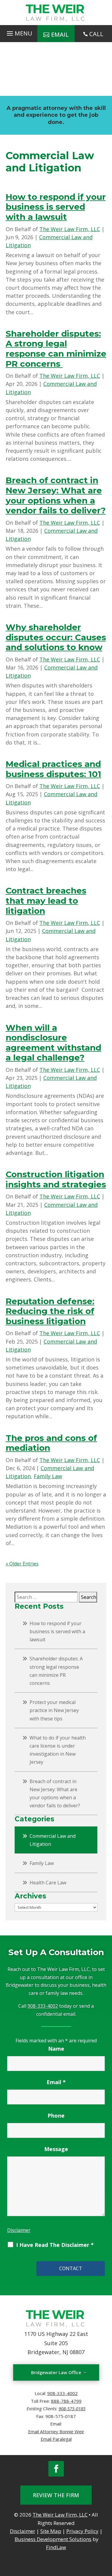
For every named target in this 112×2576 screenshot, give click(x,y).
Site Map (51, 2531)
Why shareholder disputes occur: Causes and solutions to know (56, 637)
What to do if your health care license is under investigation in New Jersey (58, 1750)
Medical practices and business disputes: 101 (53, 769)
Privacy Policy (82, 2531)
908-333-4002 (43, 2006)
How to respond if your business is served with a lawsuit (56, 207)
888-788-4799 (66, 2401)
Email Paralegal (56, 2439)
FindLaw (56, 2547)
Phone (56, 2116)
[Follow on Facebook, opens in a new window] (56, 2469)
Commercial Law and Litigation (53, 1840)
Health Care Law (48, 1883)
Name (56, 2049)
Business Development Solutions (53, 2539)
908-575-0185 (72, 2408)
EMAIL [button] (60, 34)
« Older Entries (22, 1564)
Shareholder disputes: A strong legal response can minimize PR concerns (56, 349)
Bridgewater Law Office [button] (56, 2372)
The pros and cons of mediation (51, 1443)
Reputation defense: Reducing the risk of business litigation (50, 1311)
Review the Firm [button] (56, 2495)
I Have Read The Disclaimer (55, 2245)
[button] (19, 32)
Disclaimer (19, 2230)
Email (56, 2082)
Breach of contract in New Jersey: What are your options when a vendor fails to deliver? (56, 495)
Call (96, 34)
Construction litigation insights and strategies (56, 1179)
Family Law (48, 1476)
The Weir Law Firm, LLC (70, 229)
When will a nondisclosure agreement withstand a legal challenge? (53, 1043)
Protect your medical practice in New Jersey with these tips (54, 1710)
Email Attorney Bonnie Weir (56, 2431)
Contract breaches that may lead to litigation (46, 901)
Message (56, 2149)
